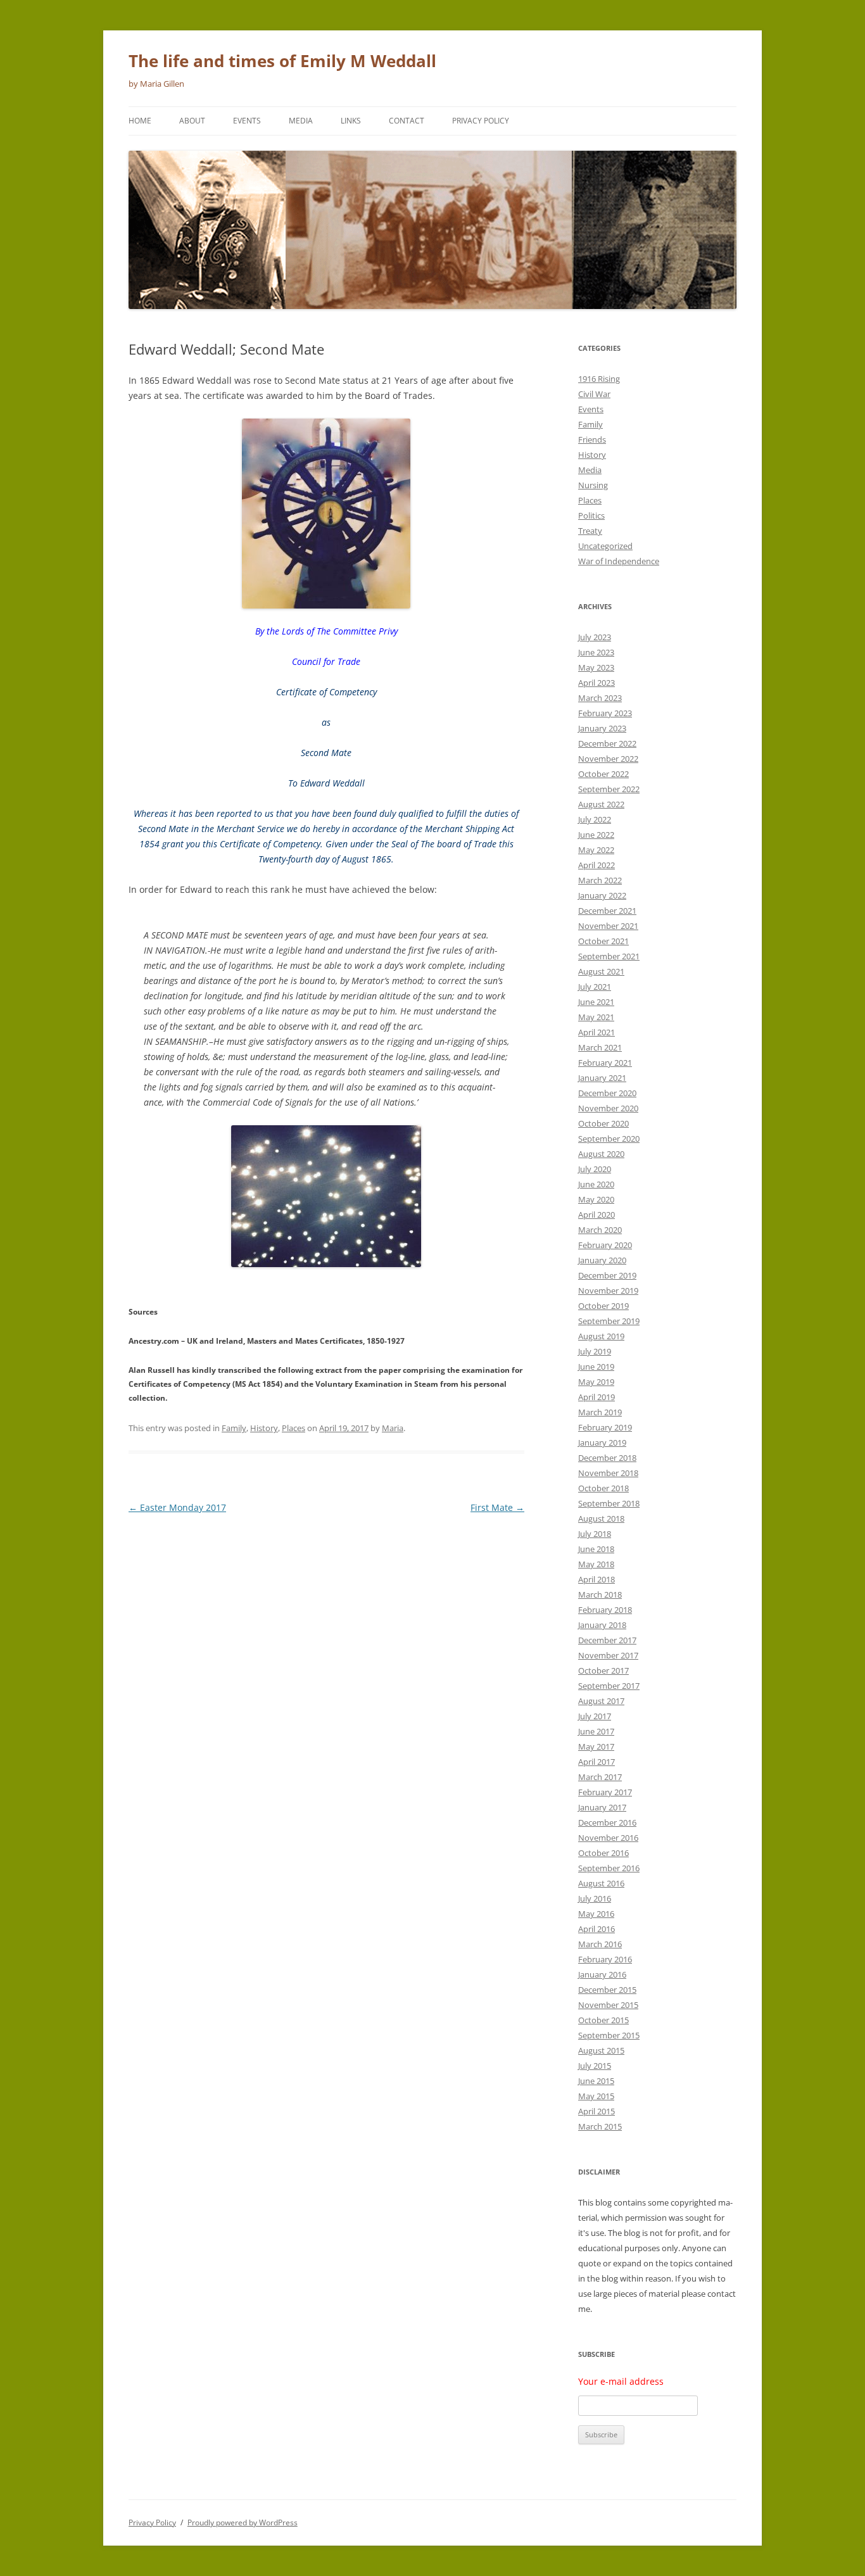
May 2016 (596, 1914)
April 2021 (597, 1032)
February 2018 (605, 1610)
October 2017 (603, 1670)
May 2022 (596, 850)
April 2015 (597, 2111)
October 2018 (603, 1488)
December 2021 (607, 911)
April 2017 (597, 1762)
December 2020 (607, 1093)
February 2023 (605, 713)
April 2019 (597, 1397)
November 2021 (608, 926)
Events (247, 121)
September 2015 (609, 2035)
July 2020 (595, 1169)
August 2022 (601, 804)
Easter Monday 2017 (177, 1507)
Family (234, 1428)
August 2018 (601, 1518)
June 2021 (596, 1002)
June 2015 (596, 2081)
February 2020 (605, 1245)
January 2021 (602, 1078)
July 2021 (595, 987)
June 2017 (596, 1731)
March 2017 (600, 1777)
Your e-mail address (621, 2381)
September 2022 (609, 789)
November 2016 (608, 1838)
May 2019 (596, 1382)
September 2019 (609, 1321)
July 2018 (595, 1534)
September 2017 (609, 1686)
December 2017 (607, 1640)
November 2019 (608, 1291)
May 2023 (596, 667)
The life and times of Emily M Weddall (282, 61)
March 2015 (600, 2126)
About (192, 121)
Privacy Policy (481, 121)
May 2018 (596, 1564)
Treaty (590, 531)
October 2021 (603, 941)
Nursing (593, 485)
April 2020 (597, 1215)
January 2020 (602, 1260)
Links (351, 121)
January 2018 (602, 1625)
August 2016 (601, 1883)
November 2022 (608, 759)
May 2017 (596, 1746)
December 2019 (607, 1275)
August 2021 (601, 971)
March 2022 (600, 880)
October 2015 (603, 2020)
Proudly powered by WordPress (243, 2522)
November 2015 (608, 2005)
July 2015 (595, 2066)
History (264, 1428)
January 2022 (602, 895)
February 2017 (605, 1792)
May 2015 (596, 2096)
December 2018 (607, 1458)
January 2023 (602, 728)
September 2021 (609, 956)
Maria (393, 1428)
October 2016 (603, 1853)
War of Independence (619, 561)
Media (301, 121)
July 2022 (595, 819)
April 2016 (597, 1929)
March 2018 (600, 1594)
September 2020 (609, 1139)
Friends (592, 439)
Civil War (594, 394)
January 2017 (602, 1807)
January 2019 (602, 1443)
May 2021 (596, 1017)
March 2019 (600, 1412)
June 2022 (596, 835)
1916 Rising (599, 379)
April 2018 (597, 1579)
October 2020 (603, 1123)
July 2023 (595, 637)
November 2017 (608, 1655)
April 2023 (597, 683)
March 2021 (600, 1047)
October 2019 (603, 1306)
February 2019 (605, 1427)
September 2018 (609, 1503)
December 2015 (607, 1990)
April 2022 (597, 865)
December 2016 (607, 1822)
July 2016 (595, 1898)
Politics (591, 515)
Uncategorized (605, 546)
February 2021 (605, 1063)
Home (140, 121)
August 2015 (601, 2050)
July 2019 (595, 1351)
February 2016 (605, 1959)
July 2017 (595, 1716)
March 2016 (600, 1944)
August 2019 (601, 1336)
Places (294, 1428)
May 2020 (596, 1199)
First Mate (497, 1507)
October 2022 (603, 774)
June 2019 (596, 1367)
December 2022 (607, 743)
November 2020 (608, 1108)
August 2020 (601, 1154)
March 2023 (600, 698)
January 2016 (602, 1974)
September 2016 (609, 1868)
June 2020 (596, 1184)
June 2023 (596, 652)
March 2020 (600, 1230)
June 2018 (596, 1549)
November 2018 (608, 1473)
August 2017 (601, 1701)
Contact (407, 121)
